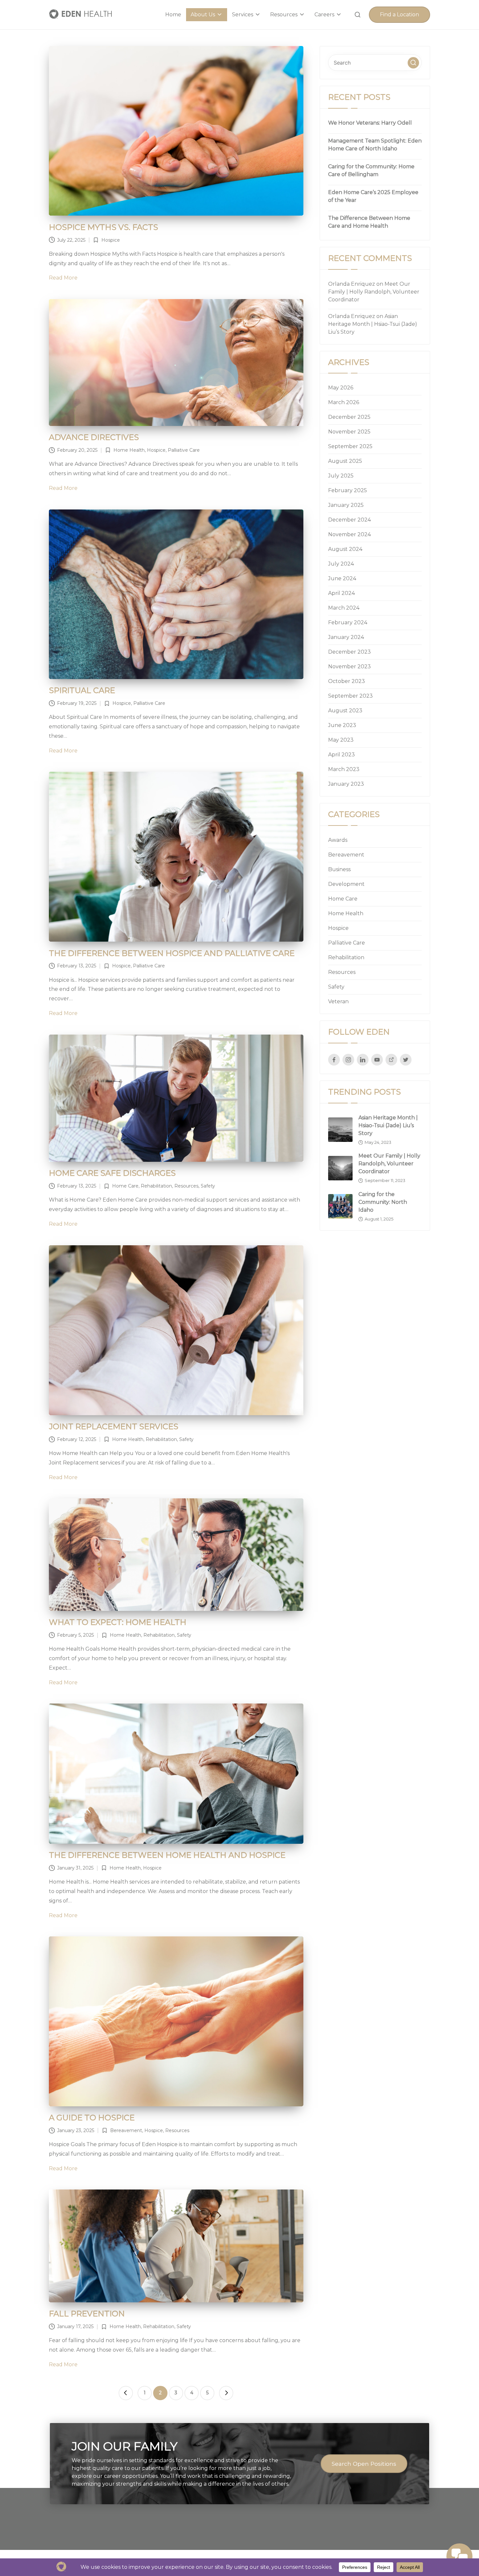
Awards (338, 840)
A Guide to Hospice (92, 2118)
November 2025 (349, 432)
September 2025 (350, 446)
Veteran (338, 1001)
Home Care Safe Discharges (112, 1173)
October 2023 (347, 681)
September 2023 (350, 696)
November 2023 (349, 667)
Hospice (111, 240)
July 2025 (341, 476)
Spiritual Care (82, 690)
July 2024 (341, 564)
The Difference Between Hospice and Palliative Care (172, 953)
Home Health (129, 450)
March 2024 (344, 608)
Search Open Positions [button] (364, 2464)
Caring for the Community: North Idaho (383, 1202)
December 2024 (349, 520)
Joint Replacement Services (114, 1426)
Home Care (125, 1186)
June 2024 (342, 578)
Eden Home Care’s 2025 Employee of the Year (373, 196)
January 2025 (346, 505)
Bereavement (126, 2130)
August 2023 (345, 711)
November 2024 (349, 534)
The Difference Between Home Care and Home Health (369, 222)
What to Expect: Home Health (118, 1622)
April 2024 (341, 593)
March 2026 (344, 402)
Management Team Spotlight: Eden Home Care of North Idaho (375, 145)
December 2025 (349, 417)
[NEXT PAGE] (226, 2393)
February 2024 (348, 622)
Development (346, 884)
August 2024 (345, 549)
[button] (399, 15)
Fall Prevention (87, 2314)
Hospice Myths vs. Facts (103, 227)
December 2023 (349, 652)
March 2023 (344, 769)
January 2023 (346, 784)
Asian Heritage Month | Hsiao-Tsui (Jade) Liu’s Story (373, 324)
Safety (208, 1186)
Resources (186, 1186)
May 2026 (341, 388)
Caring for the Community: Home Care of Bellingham (371, 170)
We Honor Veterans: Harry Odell (370, 123)
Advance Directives (94, 437)
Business (339, 869)
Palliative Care (184, 450)
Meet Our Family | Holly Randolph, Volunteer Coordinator (374, 292)
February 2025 (348, 490)
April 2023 (341, 755)
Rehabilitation (156, 1186)
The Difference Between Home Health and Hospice (167, 1855)
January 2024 (346, 637)
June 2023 (342, 725)
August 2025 (345, 461)
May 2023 (341, 740)
